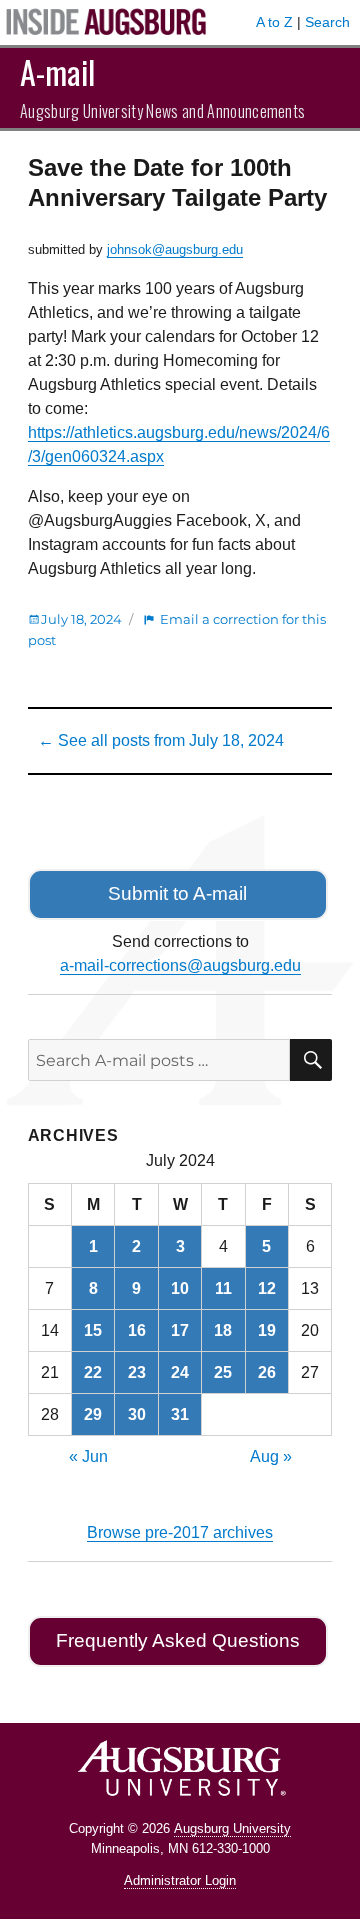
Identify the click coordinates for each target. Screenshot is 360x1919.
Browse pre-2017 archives (180, 1532)
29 (93, 1414)
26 (267, 1372)
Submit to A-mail (177, 893)
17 (180, 1330)
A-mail (57, 71)
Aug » (271, 1456)
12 (267, 1288)
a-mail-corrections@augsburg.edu (180, 965)
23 (137, 1372)
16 (137, 1330)
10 (180, 1288)
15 (93, 1330)
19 (267, 1330)
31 (180, 1414)
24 (180, 1372)
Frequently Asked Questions (178, 1640)
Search (327, 22)
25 (223, 1372)
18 (223, 1330)
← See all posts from (161, 740)
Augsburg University (232, 1828)
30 (137, 1414)
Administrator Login (180, 1880)
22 (93, 1372)
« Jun (88, 1456)
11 (223, 1288)
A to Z (274, 22)
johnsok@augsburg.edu (175, 249)
